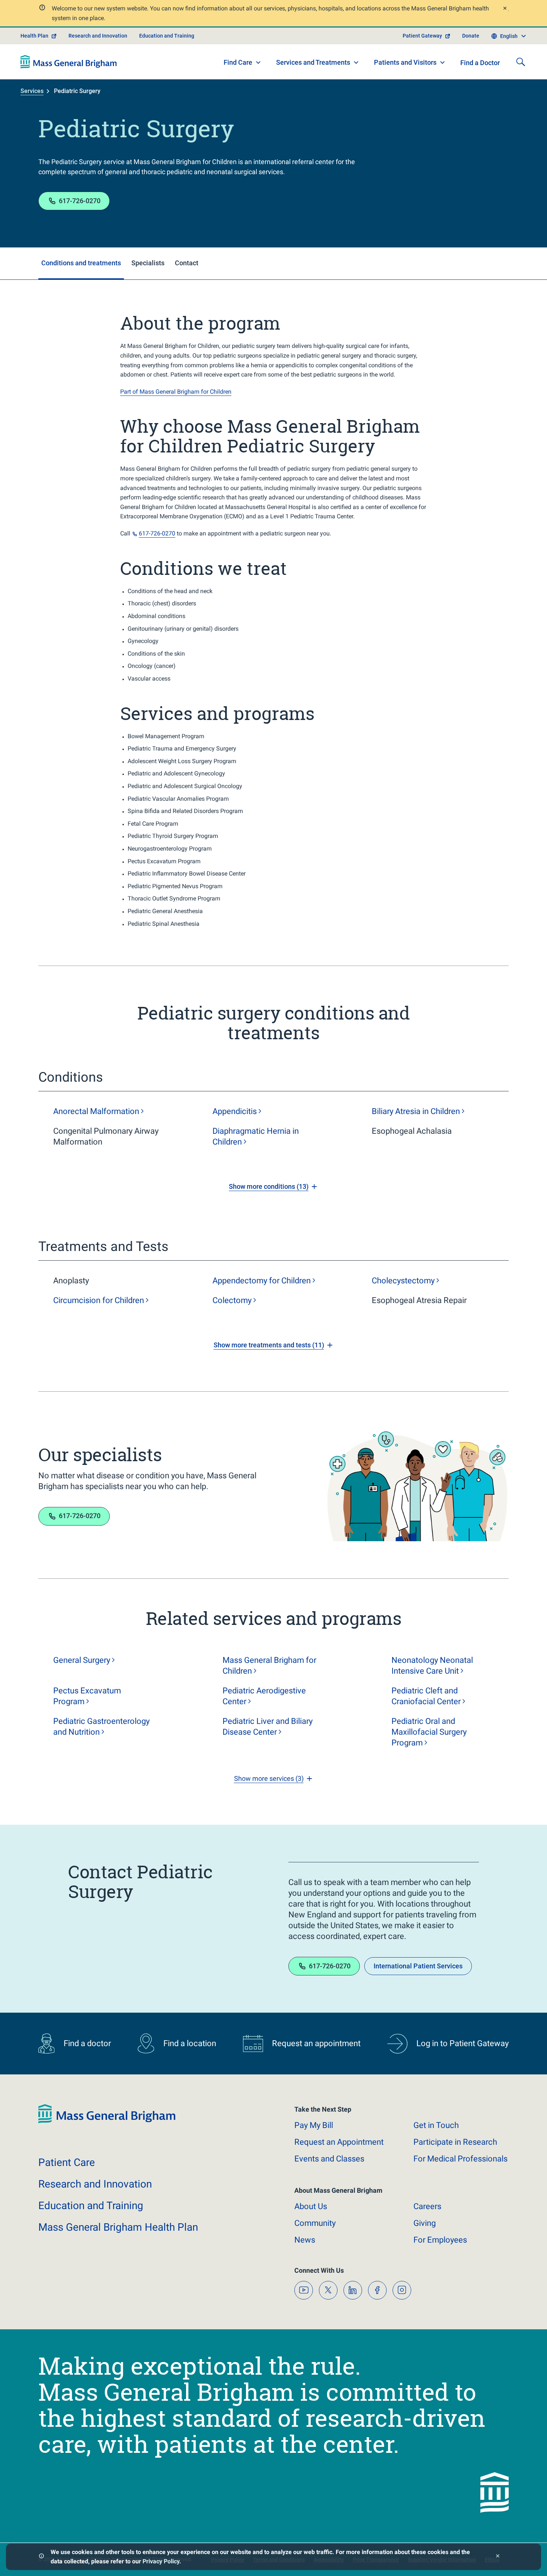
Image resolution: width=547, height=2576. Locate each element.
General (82, 1660)
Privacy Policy (161, 2561)
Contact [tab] (187, 263)
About (311, 2206)
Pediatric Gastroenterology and (101, 1727)
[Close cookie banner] (498, 2557)
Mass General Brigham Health (118, 2227)
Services (32, 91)
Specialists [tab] (148, 263)
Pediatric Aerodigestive (264, 1696)
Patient (67, 2162)
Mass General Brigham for (269, 1665)
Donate (471, 36)
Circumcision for (99, 1300)
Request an (339, 2142)
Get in (436, 2125)
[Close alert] (505, 9)
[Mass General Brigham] (69, 62)
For (440, 2240)
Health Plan (34, 36)
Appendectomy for (262, 1281)
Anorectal (96, 1111)
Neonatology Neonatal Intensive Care (432, 1665)
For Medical (460, 2159)
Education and (91, 2206)
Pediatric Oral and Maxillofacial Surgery (429, 1732)
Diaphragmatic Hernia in (256, 1136)
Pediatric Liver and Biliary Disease (268, 1727)
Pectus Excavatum (87, 1696)
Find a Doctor (480, 63)
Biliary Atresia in (416, 1111)
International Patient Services (418, 1966)
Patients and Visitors (405, 62)
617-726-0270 (80, 201)
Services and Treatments (313, 62)
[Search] (521, 62)
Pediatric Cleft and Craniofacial (426, 1696)
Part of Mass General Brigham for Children (176, 392)
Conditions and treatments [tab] (81, 263)
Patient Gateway (422, 36)
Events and (329, 2159)
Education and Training (167, 36)
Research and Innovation (98, 36)
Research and (95, 2184)
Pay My (314, 2125)
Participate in (455, 2142)
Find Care (238, 62)
